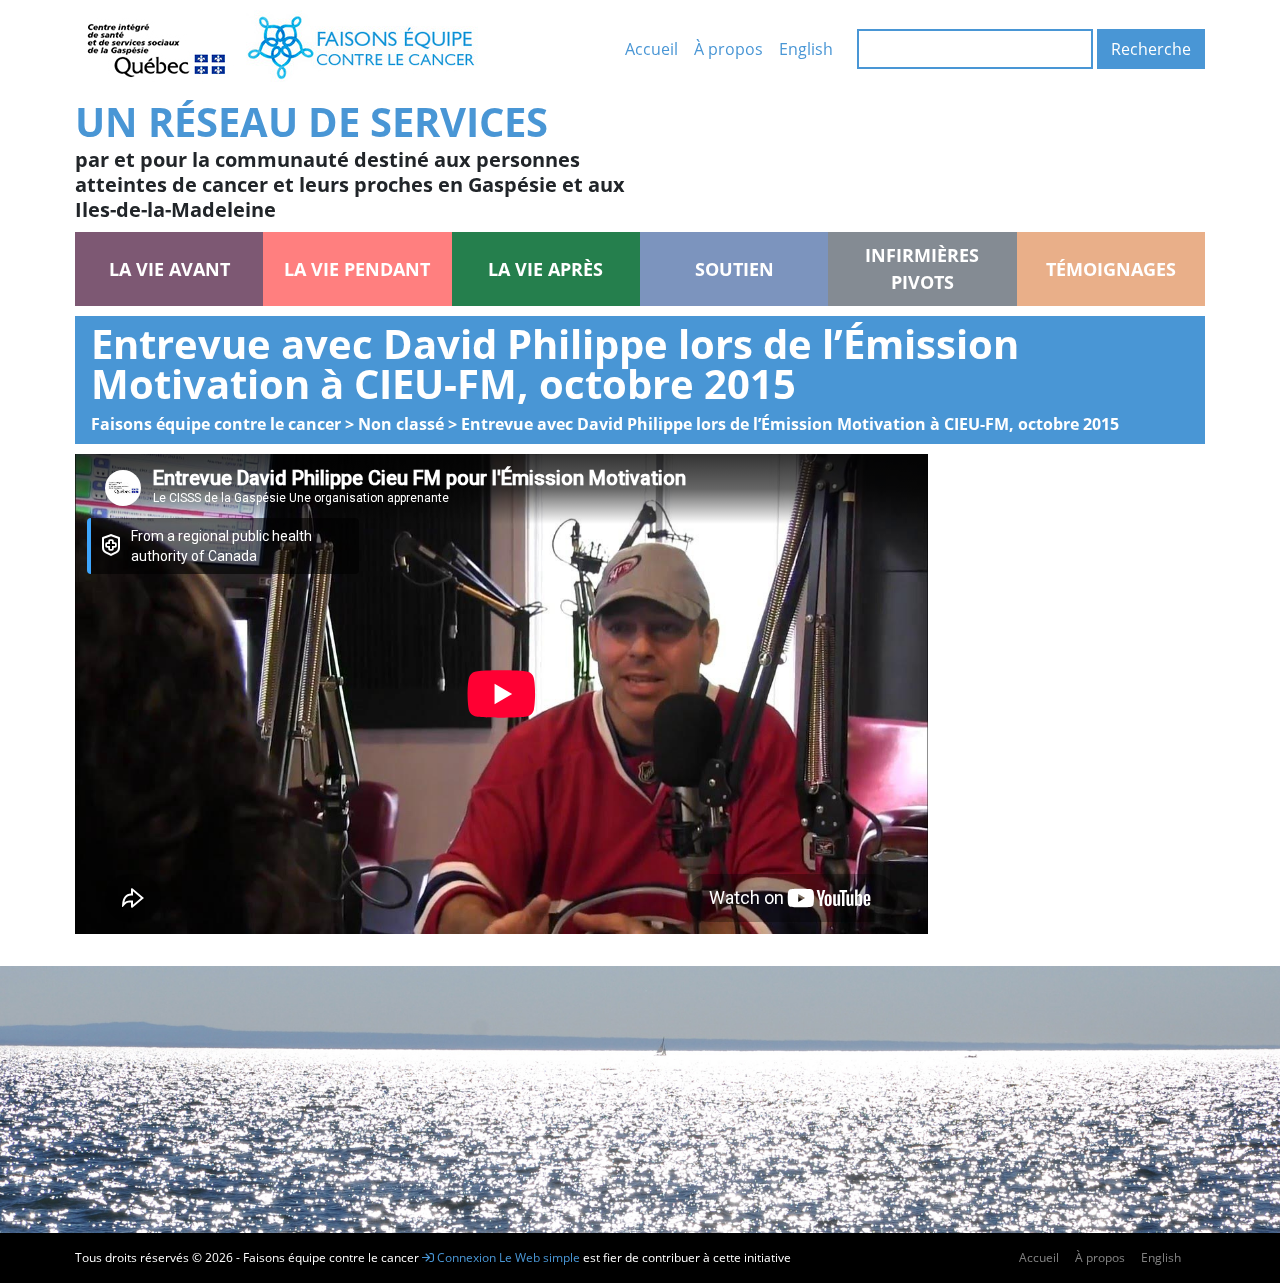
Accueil (651, 49)
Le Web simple (541, 1257)
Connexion (465, 1257)
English (806, 49)
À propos (728, 49)
